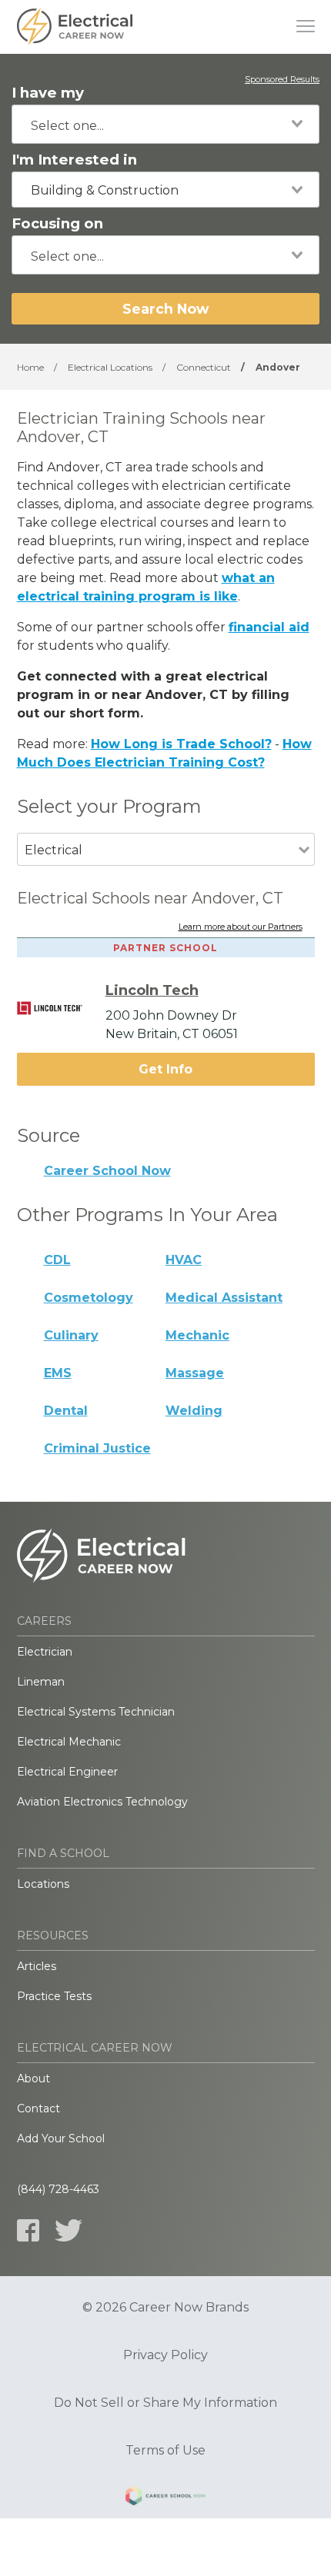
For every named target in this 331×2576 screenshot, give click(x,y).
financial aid (269, 627)
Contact (38, 2108)
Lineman (41, 1682)
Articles (37, 1966)
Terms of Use (165, 2451)
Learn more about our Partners (241, 927)
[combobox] (165, 124)
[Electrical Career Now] (75, 27)
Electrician (45, 1652)
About (33, 2078)
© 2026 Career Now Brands (165, 2308)
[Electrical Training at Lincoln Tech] (61, 1008)
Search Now (165, 309)
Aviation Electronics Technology (102, 1802)
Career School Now (107, 1171)
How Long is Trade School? (181, 744)
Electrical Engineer (67, 1772)
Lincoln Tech (152, 990)
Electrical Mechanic (69, 1742)
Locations (43, 1884)
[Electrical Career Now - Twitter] (69, 2230)
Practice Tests (54, 1996)
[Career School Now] (165, 2498)
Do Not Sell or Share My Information (165, 2403)
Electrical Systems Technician (96, 1712)
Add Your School (61, 2138)
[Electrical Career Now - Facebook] (28, 2230)
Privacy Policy (165, 2355)
